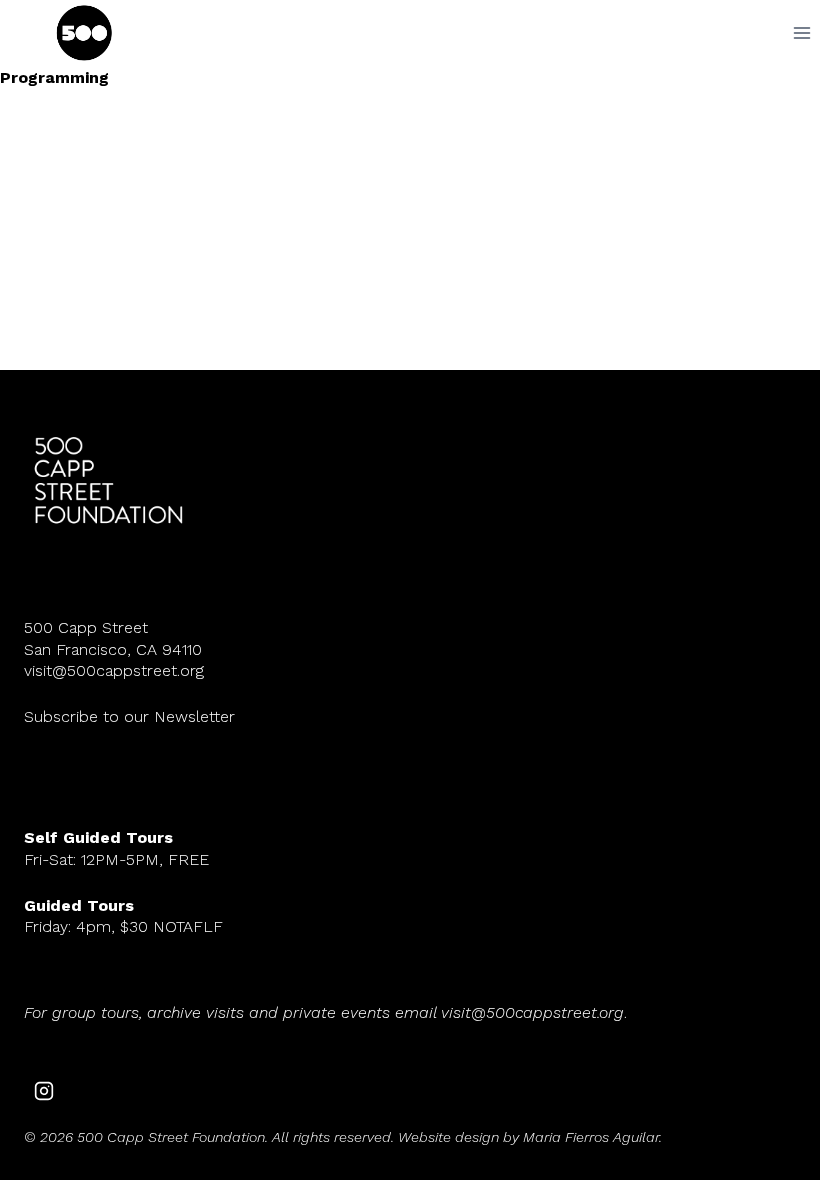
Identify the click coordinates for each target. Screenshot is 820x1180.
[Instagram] (44, 1091)
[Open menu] (801, 32)
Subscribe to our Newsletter (129, 716)
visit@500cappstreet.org (114, 670)
